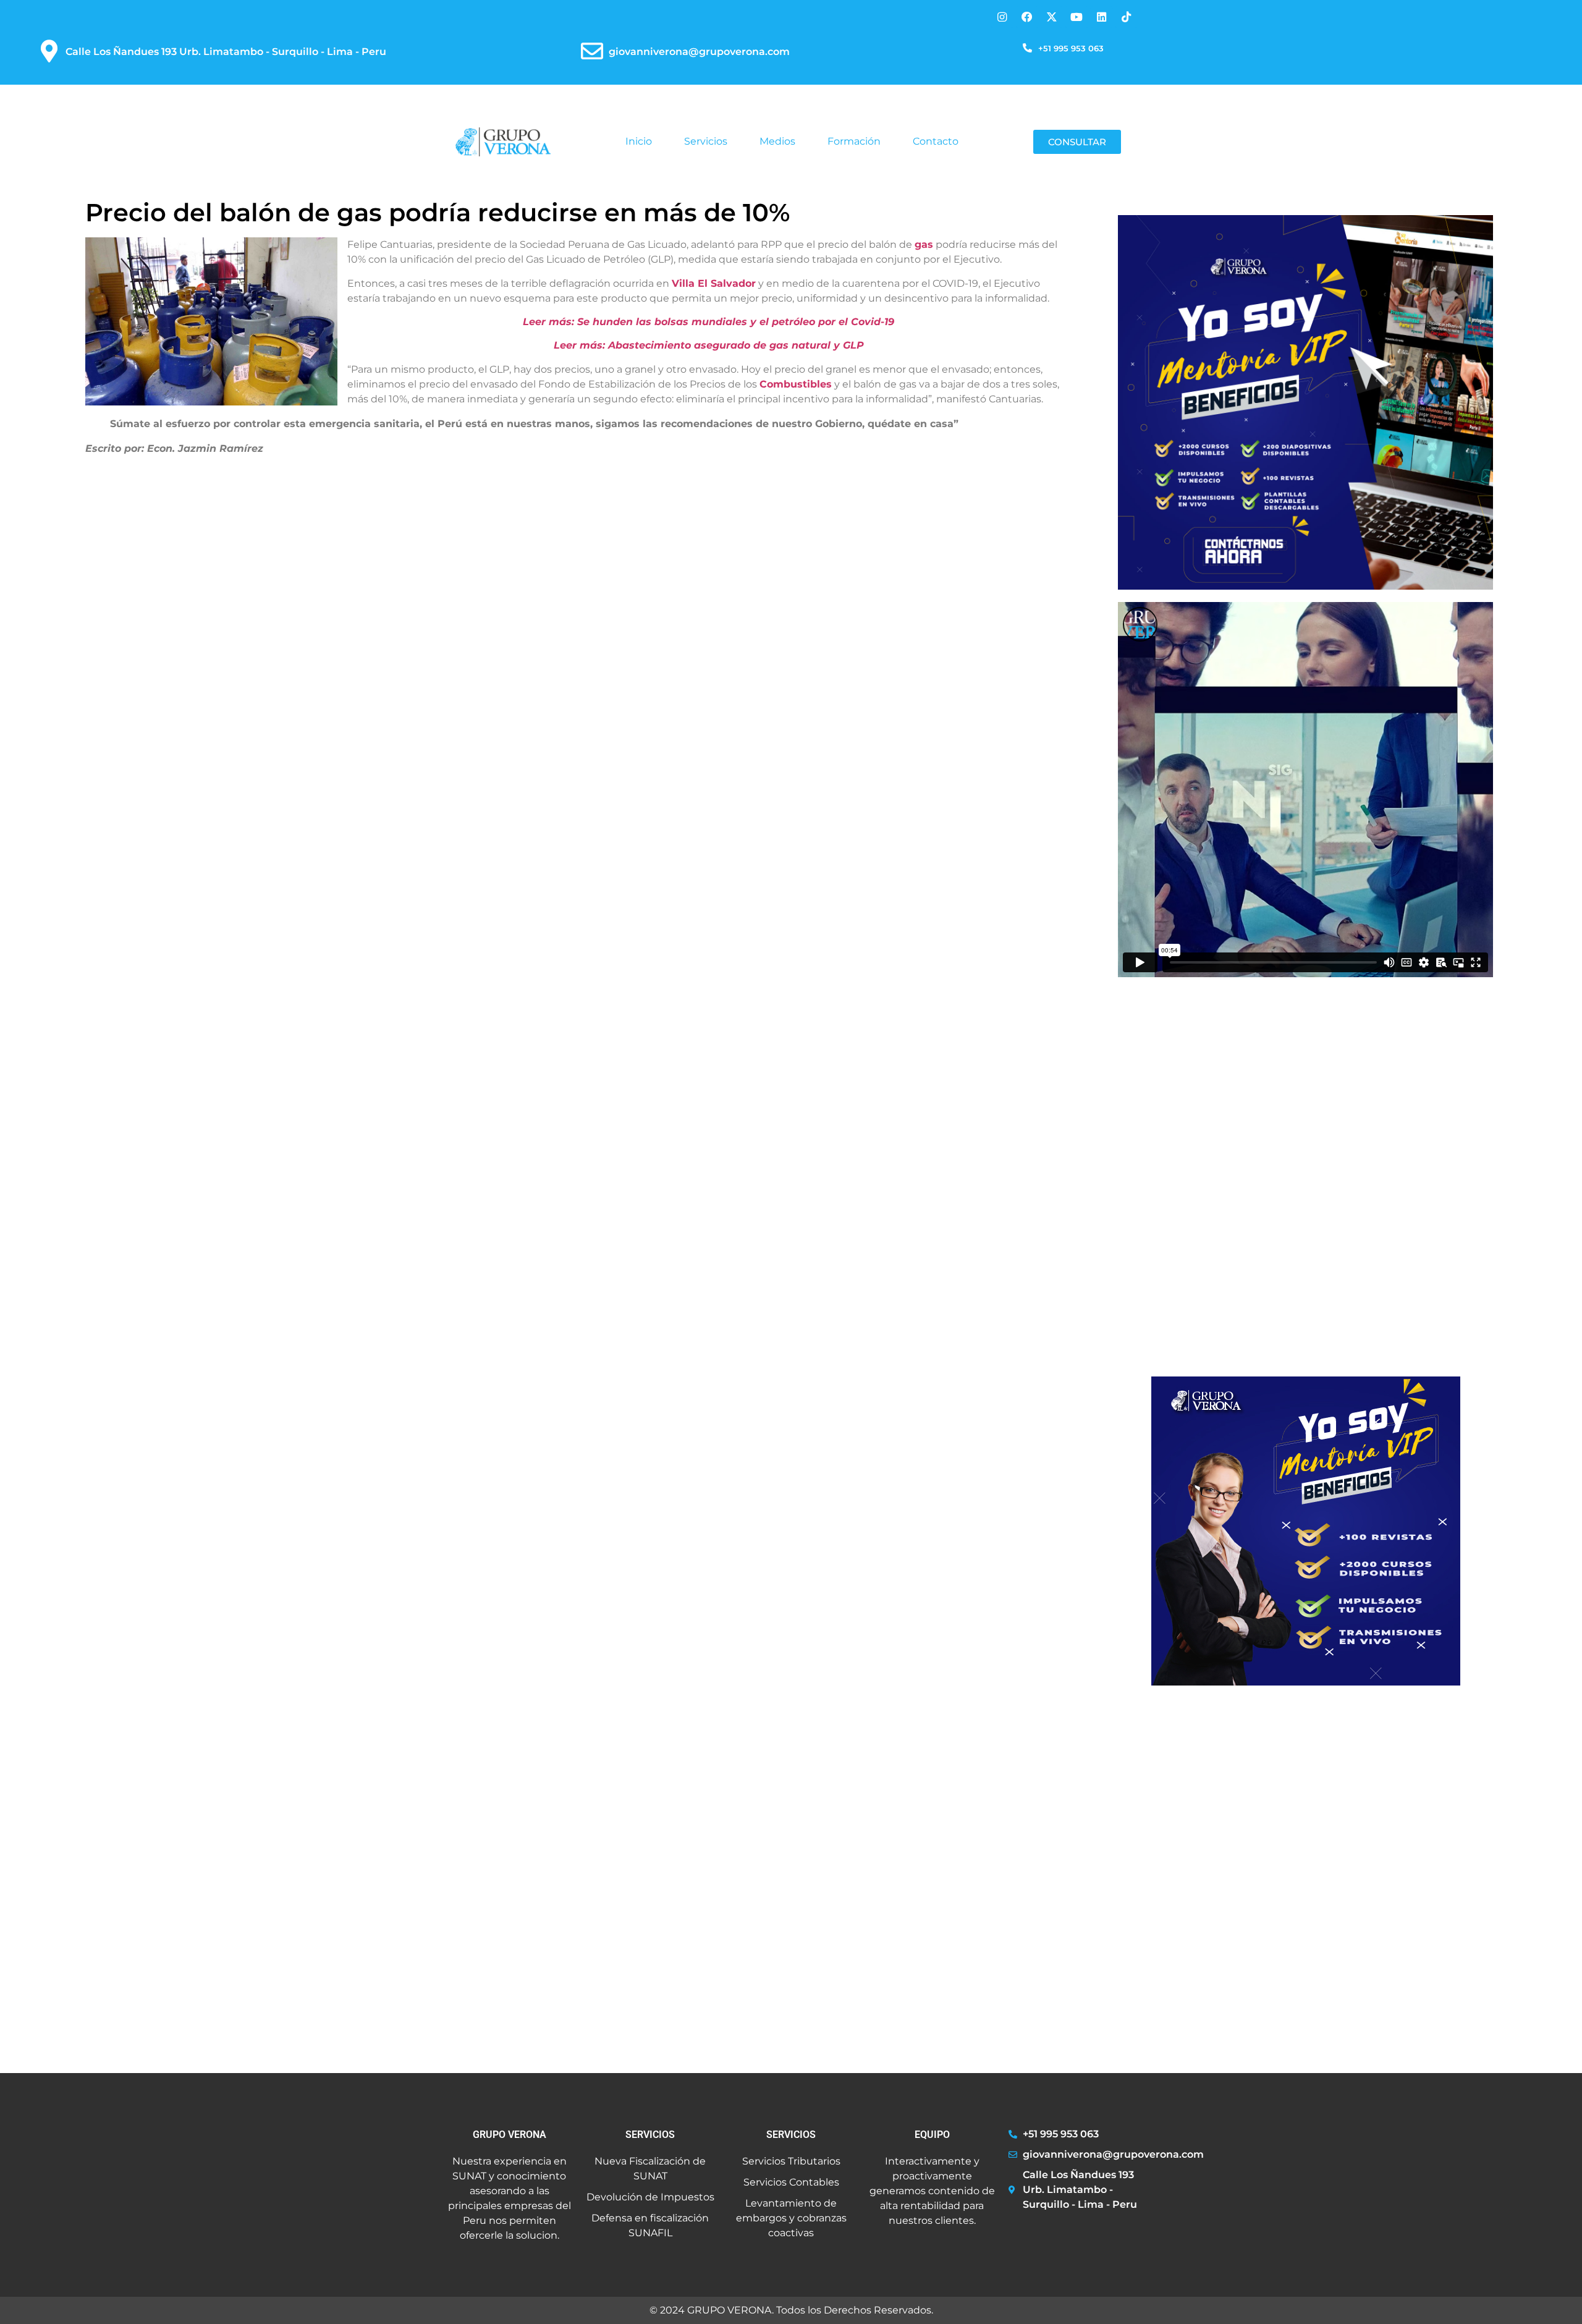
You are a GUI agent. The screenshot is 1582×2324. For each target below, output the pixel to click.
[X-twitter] (1051, 17)
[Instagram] (1002, 17)
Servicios (706, 141)
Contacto (936, 141)
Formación (854, 141)
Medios (777, 141)
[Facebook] (1027, 17)
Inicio (639, 141)
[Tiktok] (1126, 17)
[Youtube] (1076, 17)
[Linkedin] (1102, 17)
